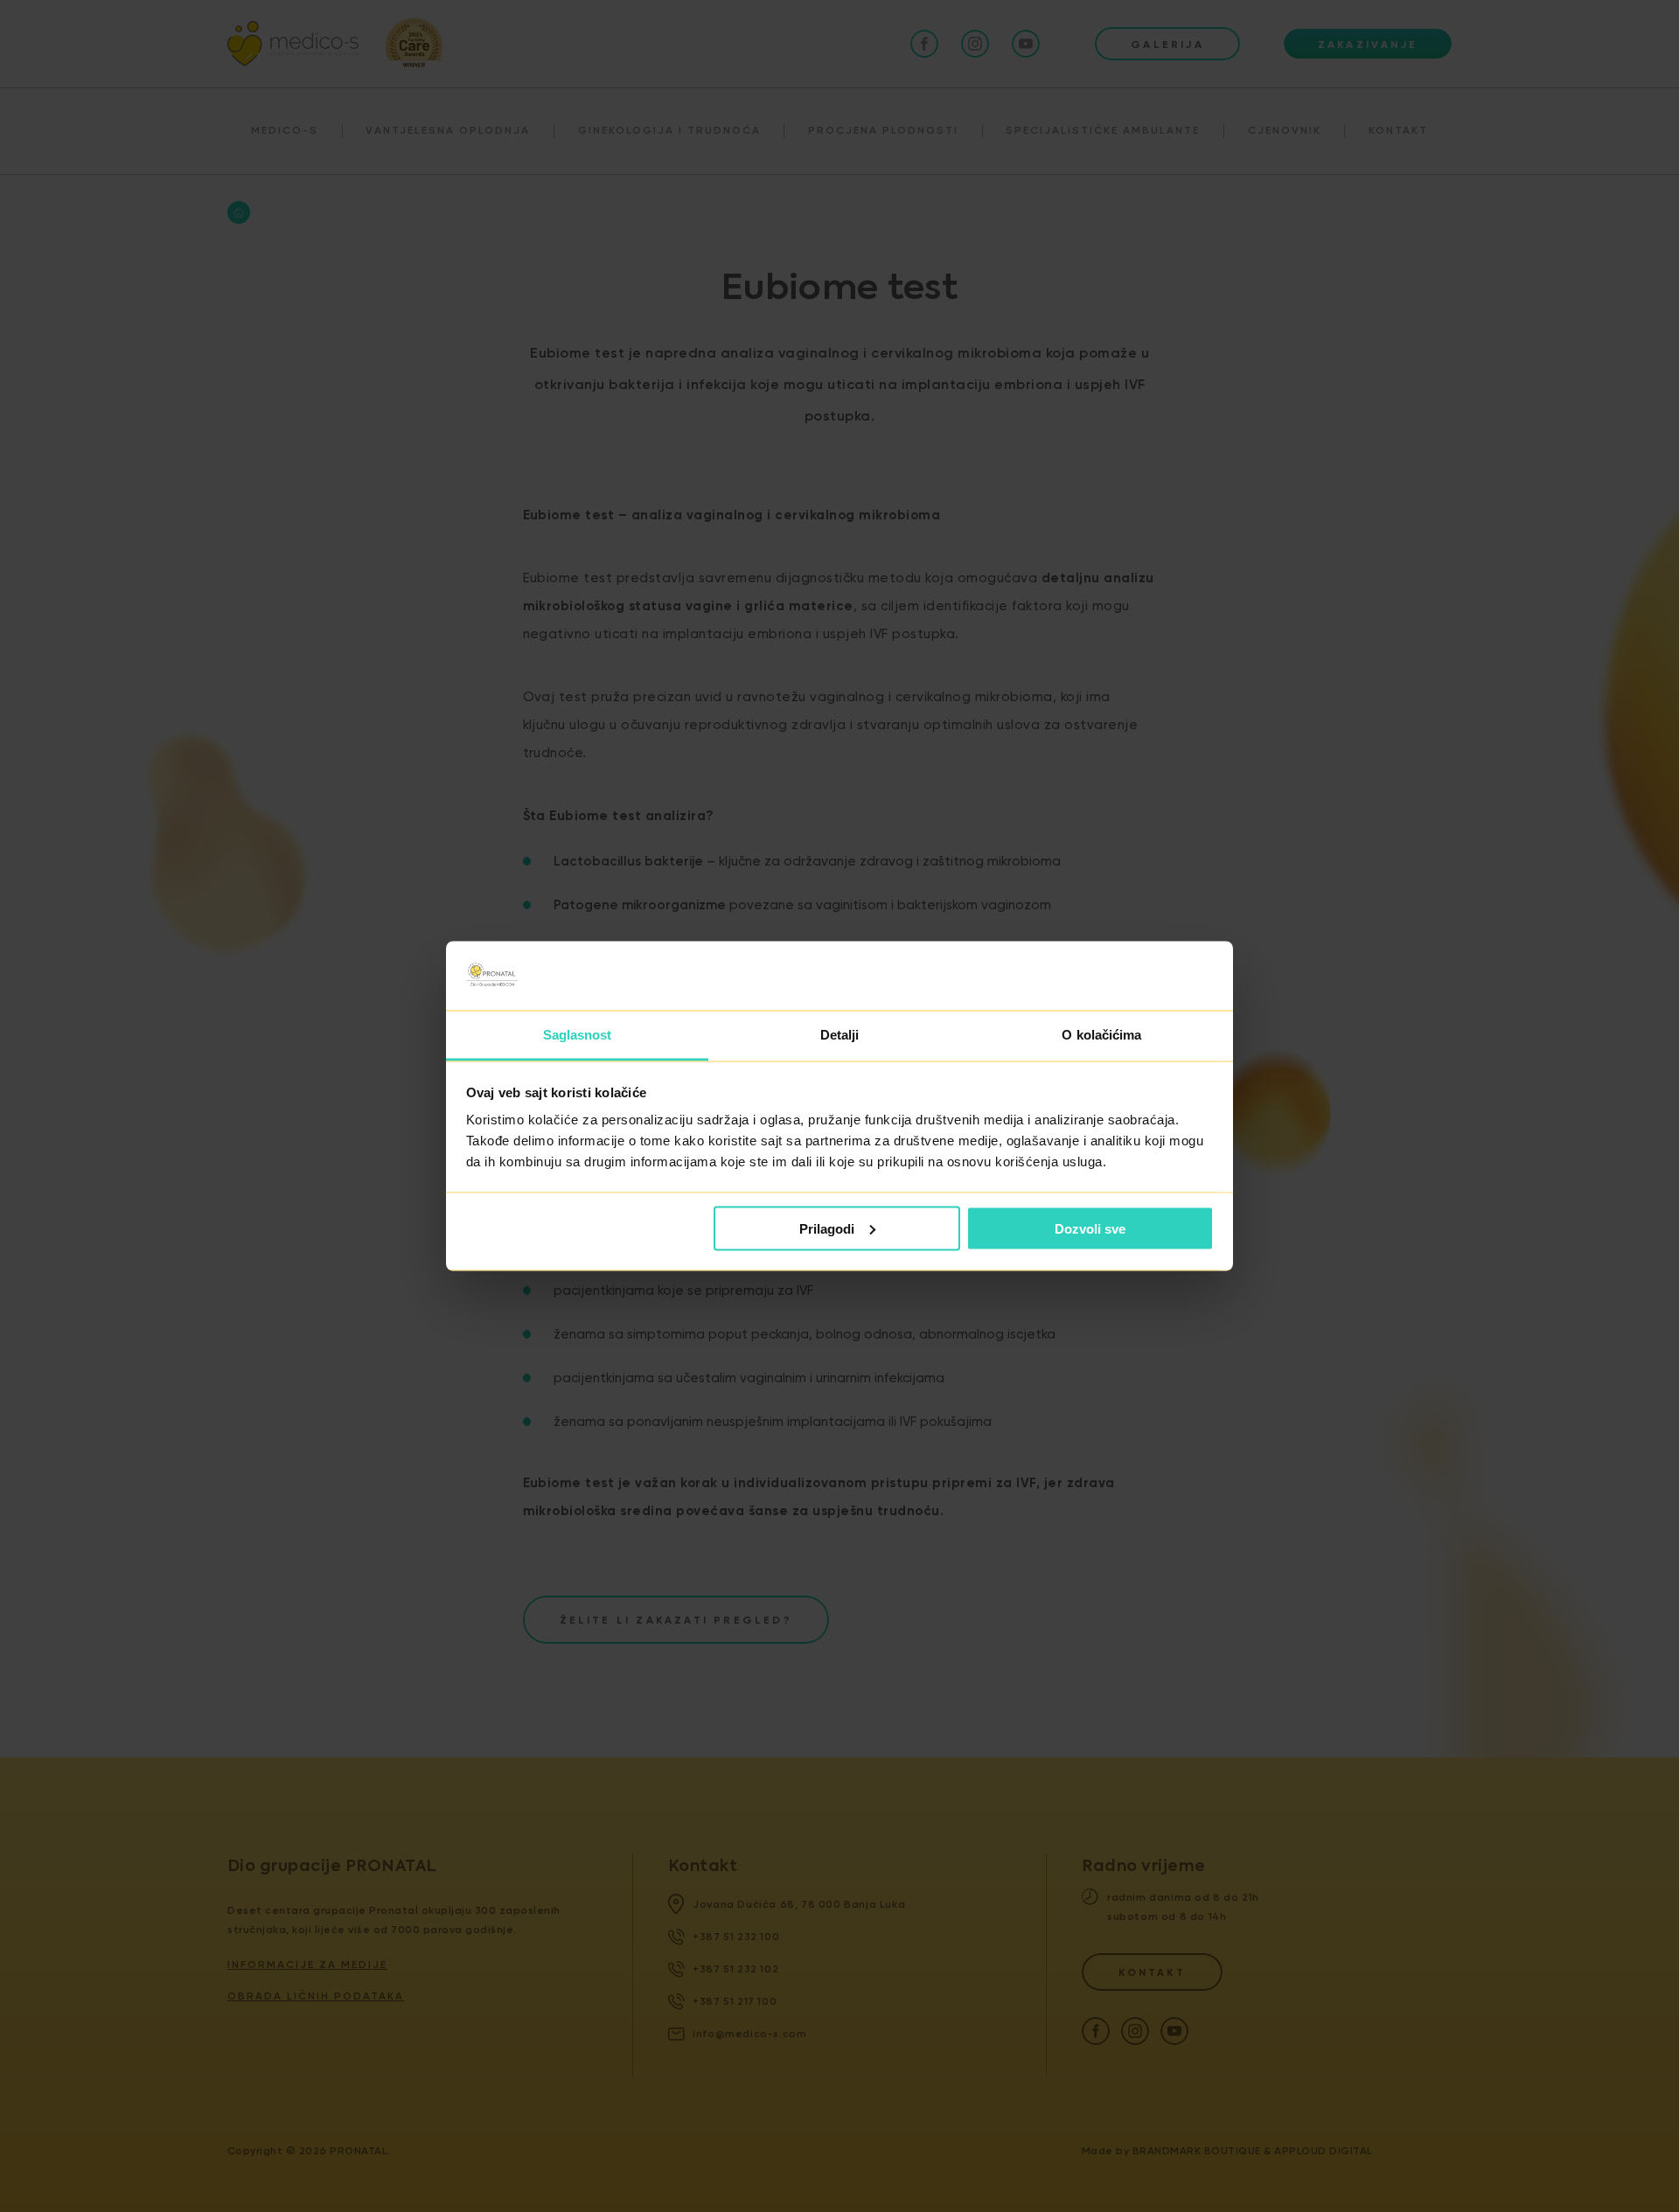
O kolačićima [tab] (1101, 1035)
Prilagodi (827, 1228)
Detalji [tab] (840, 1035)
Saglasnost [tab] (578, 1035)
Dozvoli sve (1090, 1228)
